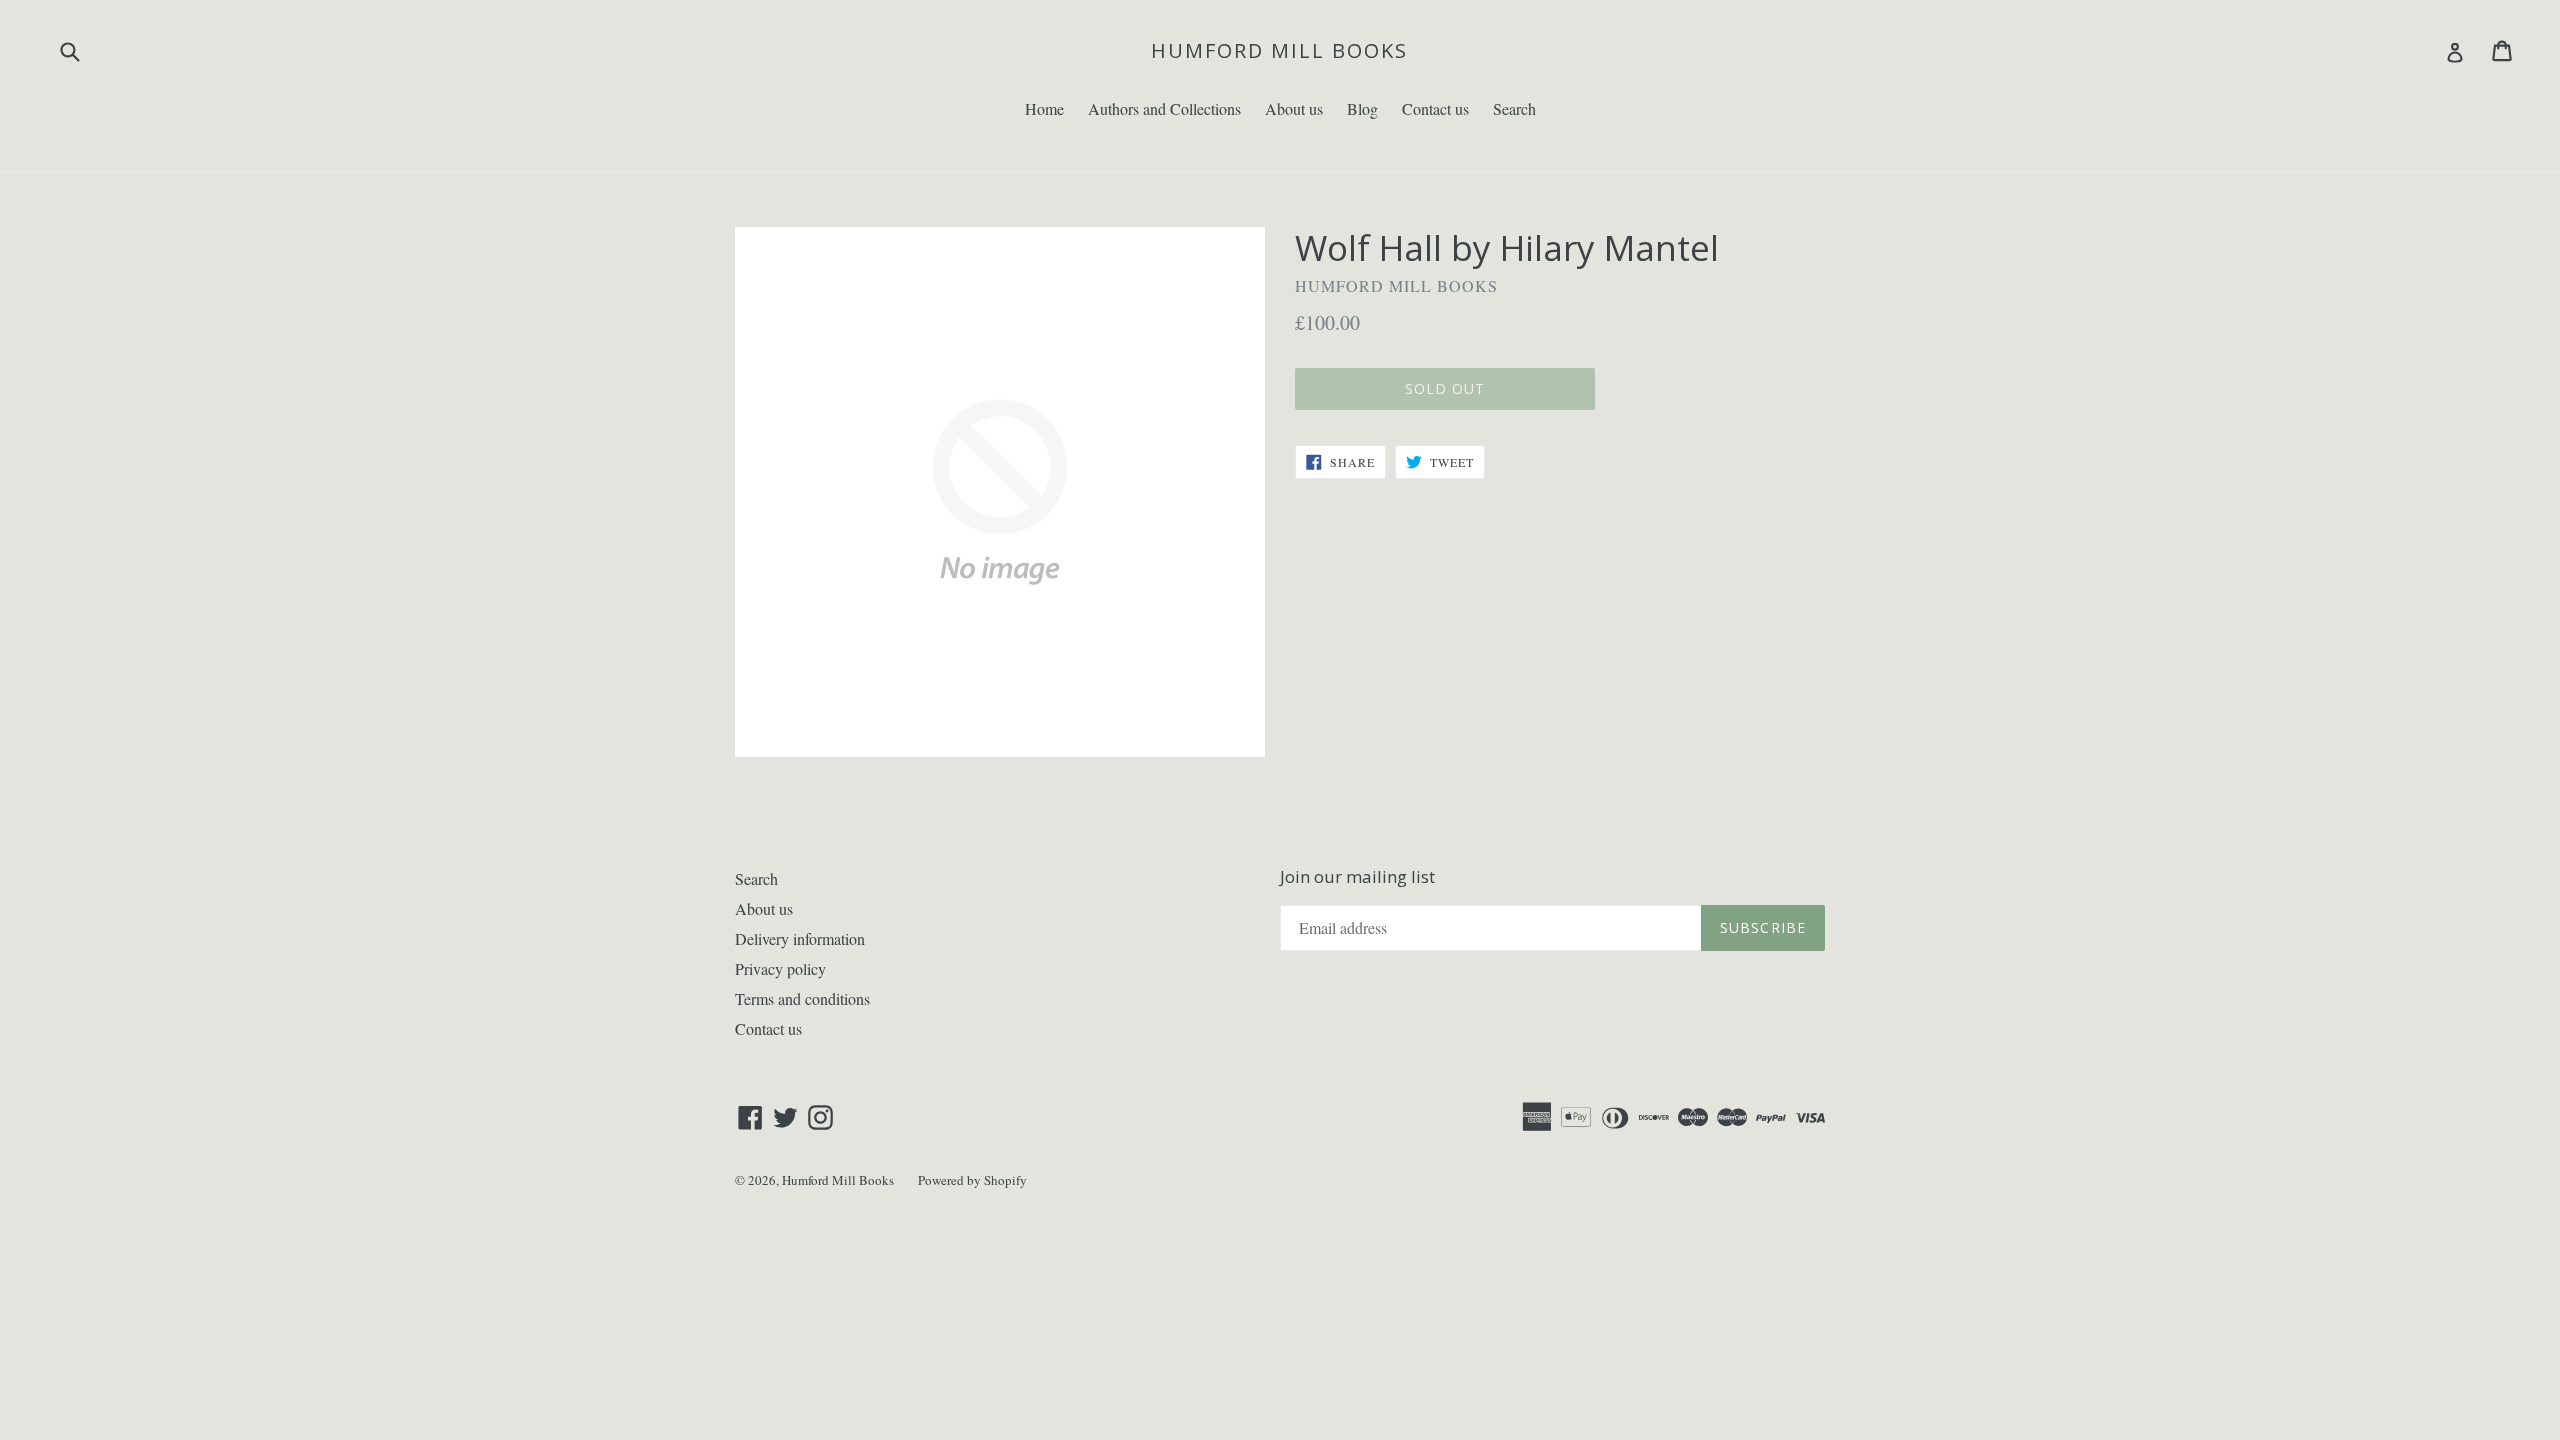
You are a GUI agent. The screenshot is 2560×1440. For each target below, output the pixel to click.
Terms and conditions (802, 998)
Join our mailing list (1357, 877)
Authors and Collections (1164, 108)
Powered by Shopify (972, 1180)
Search (1514, 108)
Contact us (1435, 108)
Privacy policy (780, 968)
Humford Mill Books (1279, 51)
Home (1044, 108)
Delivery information (800, 938)
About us (1294, 108)
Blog (1362, 108)
